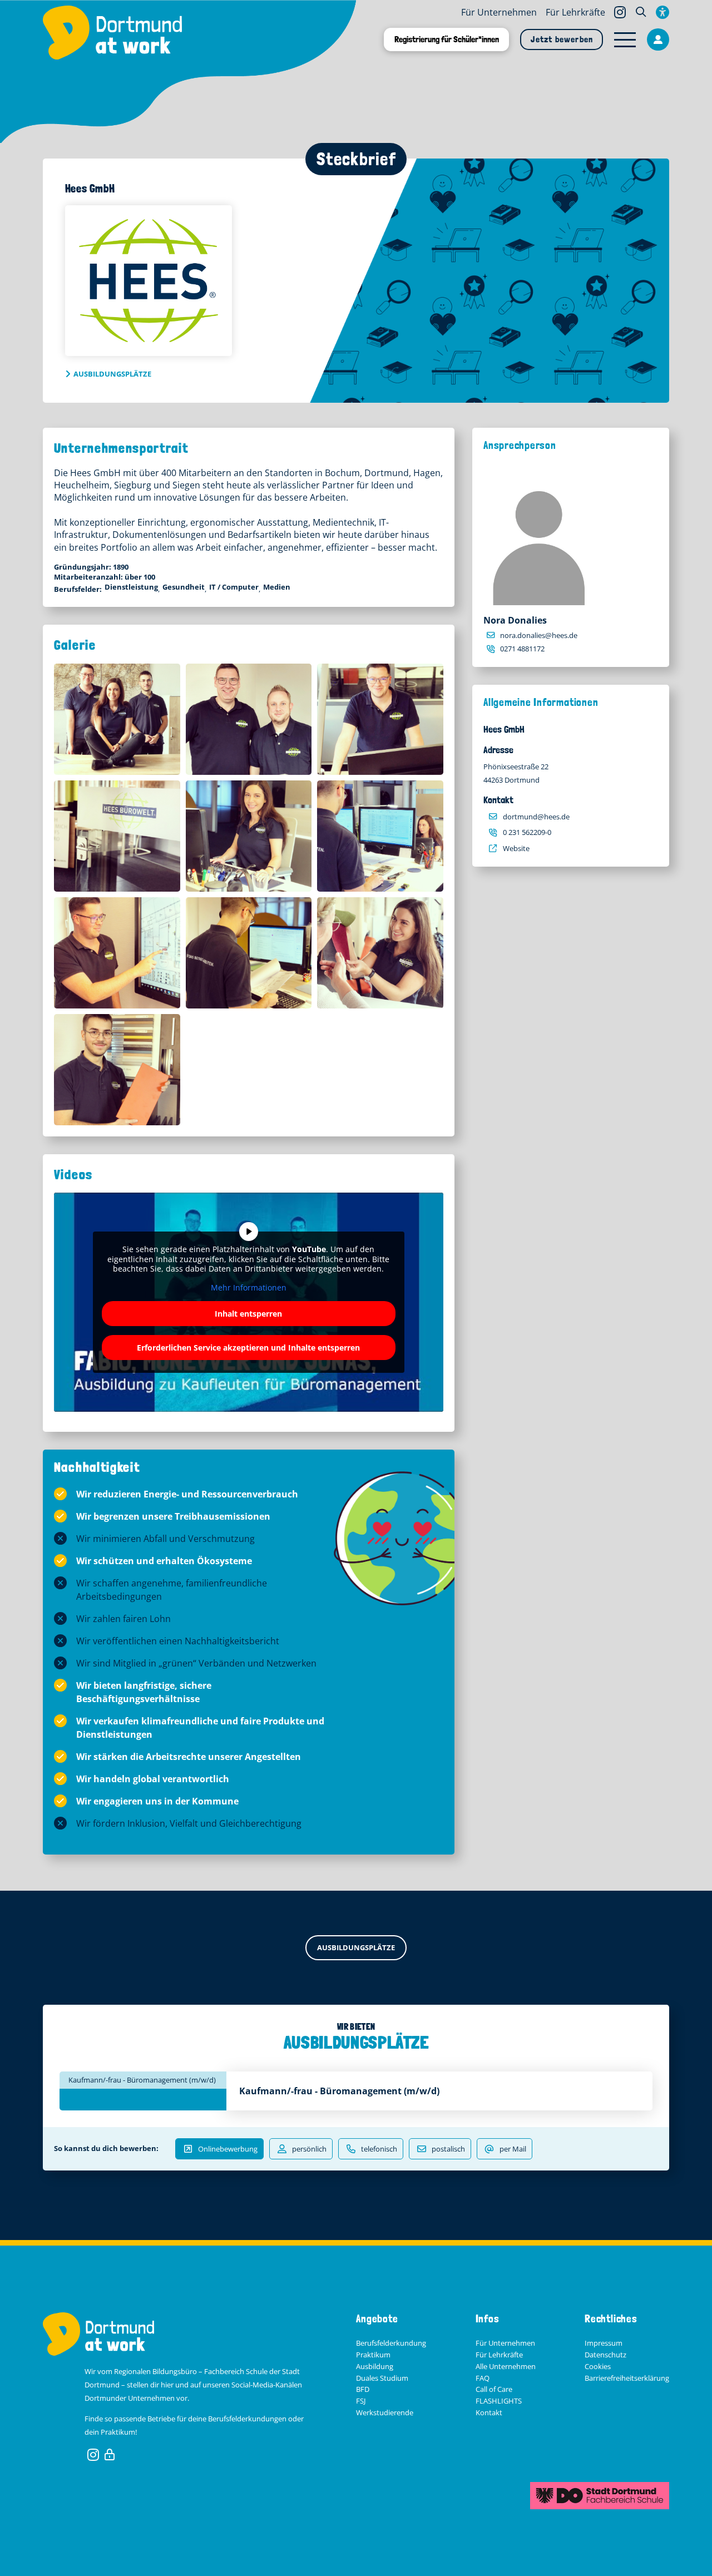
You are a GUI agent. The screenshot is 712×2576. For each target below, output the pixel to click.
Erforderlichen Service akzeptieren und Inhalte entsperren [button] (248, 1348)
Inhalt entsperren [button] (248, 1314)
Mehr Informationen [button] (249, 1288)
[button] (641, 12)
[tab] (143, 2080)
